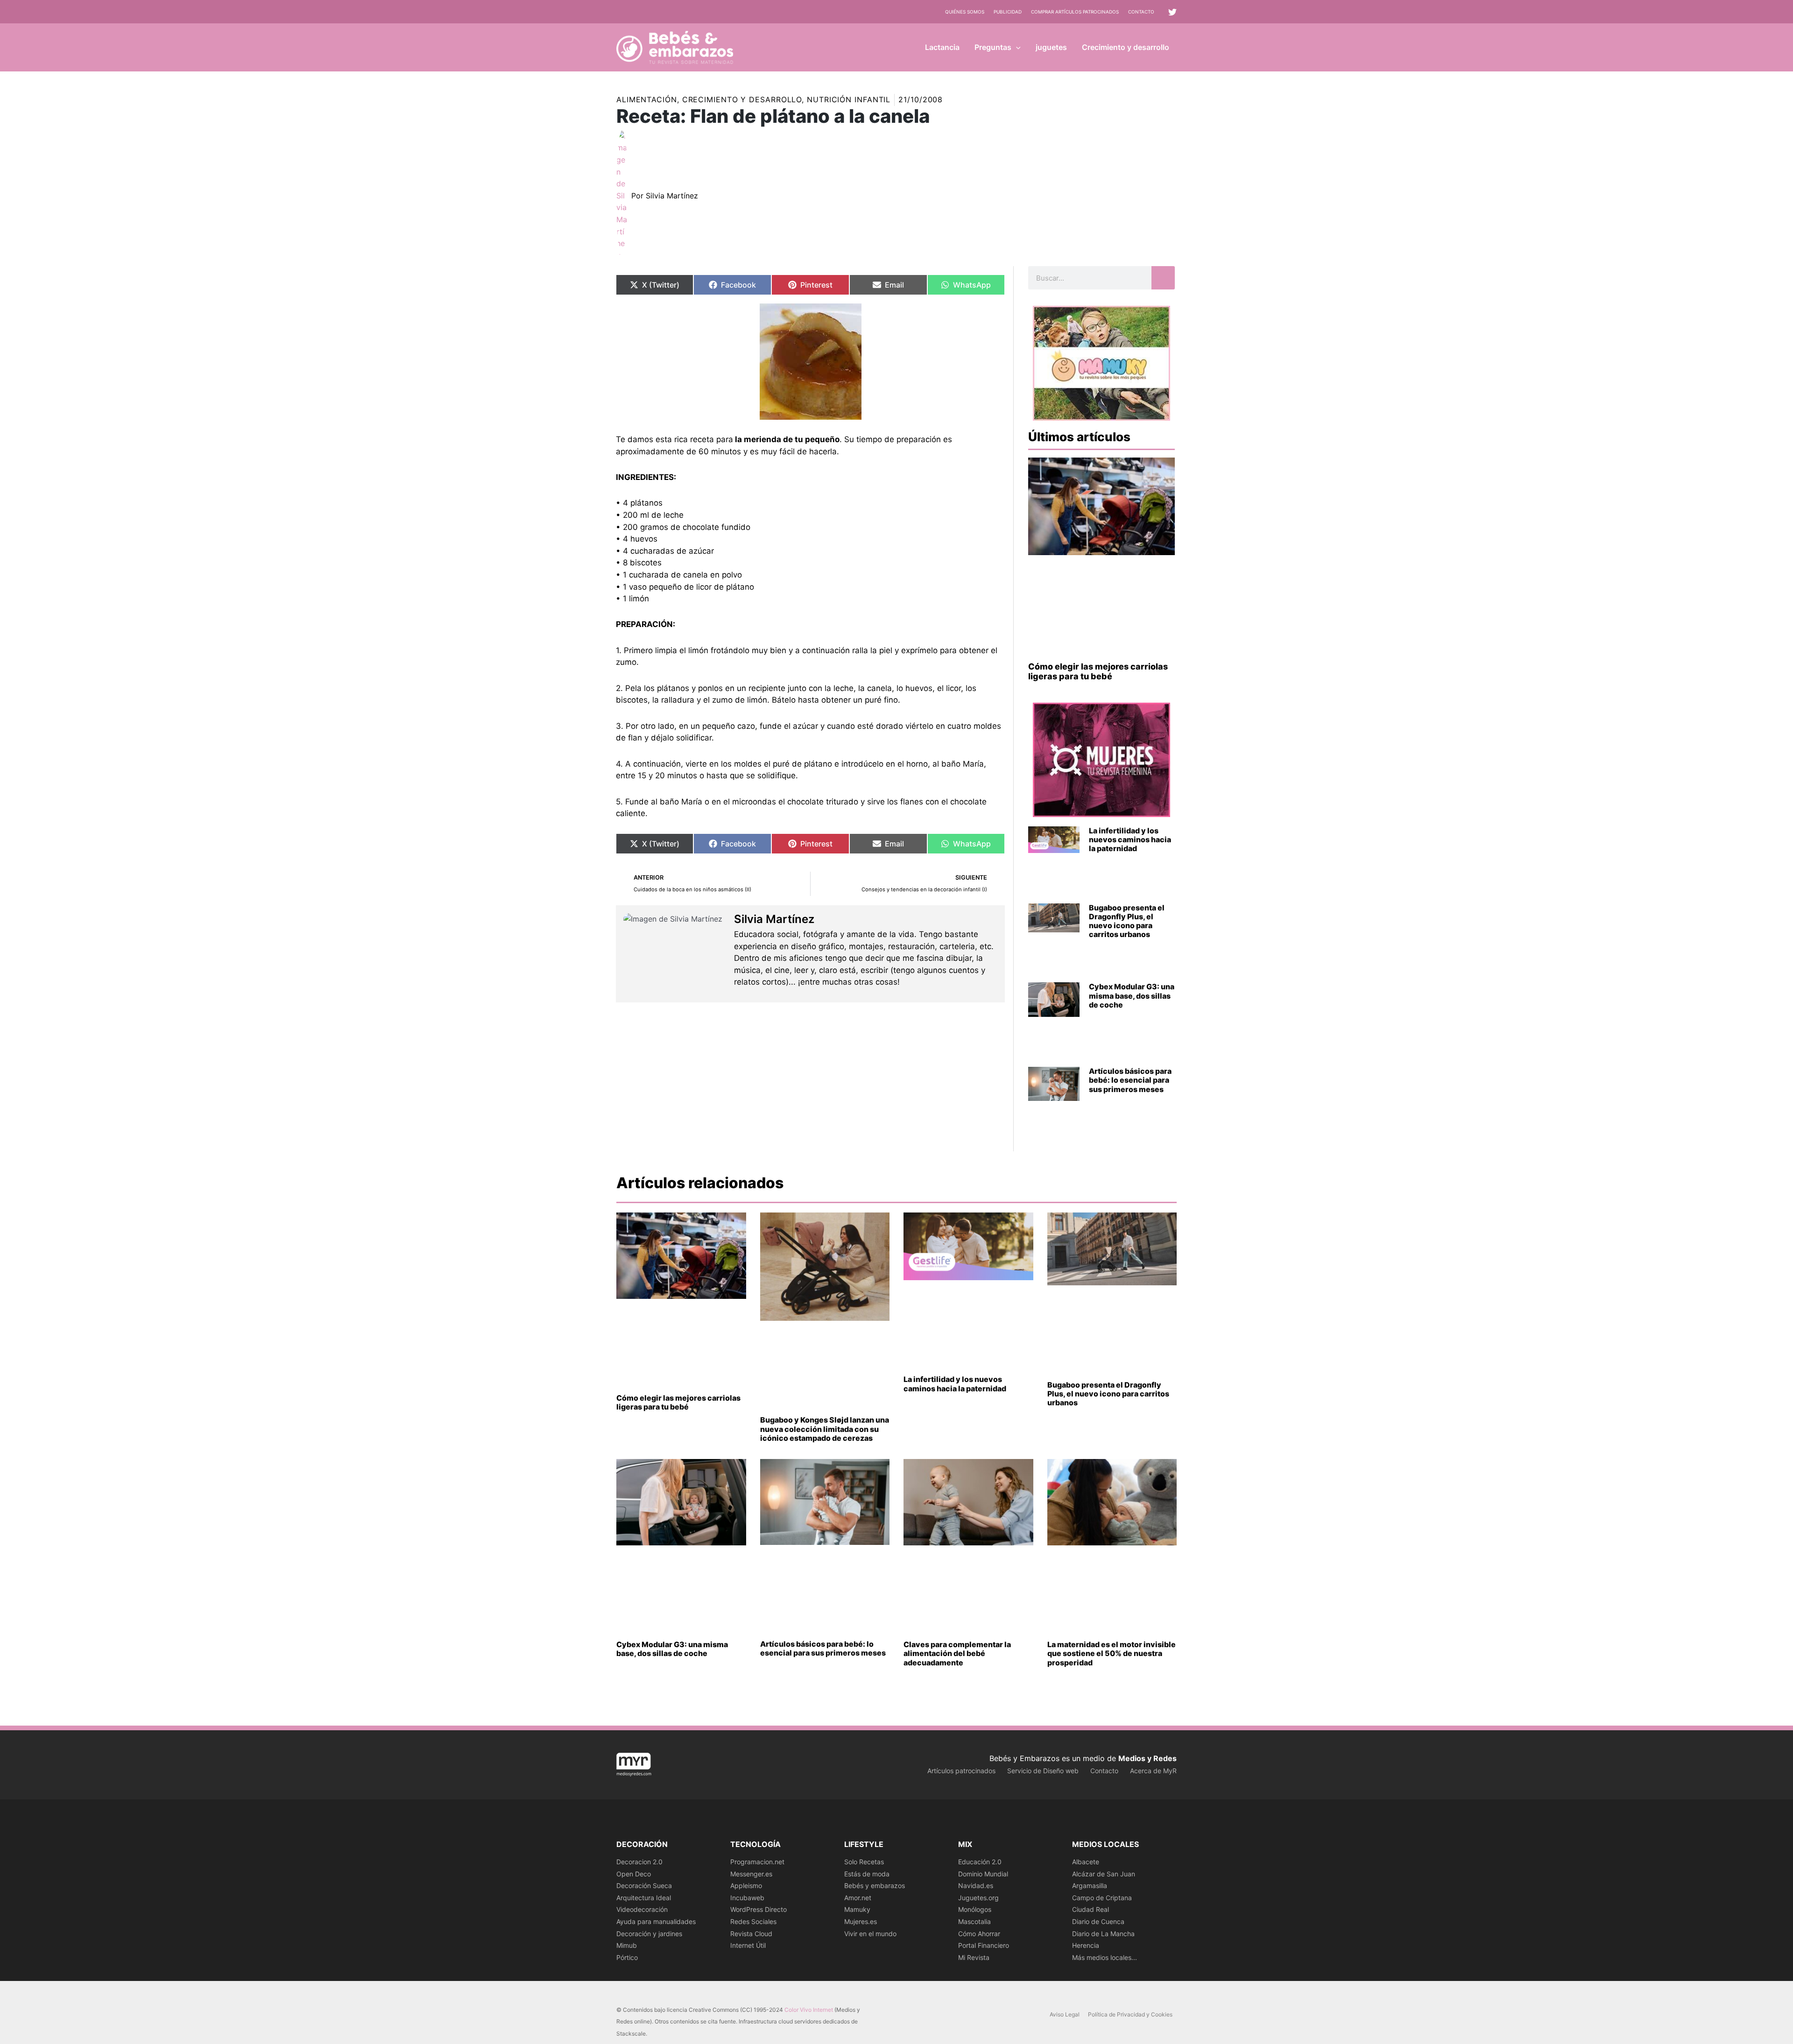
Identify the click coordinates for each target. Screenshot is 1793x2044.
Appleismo (746, 1885)
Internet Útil (748, 1945)
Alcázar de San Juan (1104, 1874)
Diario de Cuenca (1098, 1921)
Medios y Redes (1147, 1758)
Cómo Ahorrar (979, 1934)
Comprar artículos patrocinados (1075, 12)
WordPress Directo (759, 1909)
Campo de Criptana (1102, 1898)
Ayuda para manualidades (656, 1921)
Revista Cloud (751, 1934)
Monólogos (975, 1909)
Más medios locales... (1105, 1957)
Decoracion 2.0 (639, 1862)
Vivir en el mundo (870, 1934)
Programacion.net (757, 1862)
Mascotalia (974, 1921)
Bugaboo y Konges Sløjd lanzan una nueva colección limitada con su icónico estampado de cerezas (825, 1429)
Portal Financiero (984, 1945)
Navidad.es (976, 1885)
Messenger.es (751, 1874)
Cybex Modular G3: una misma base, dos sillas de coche (1132, 995)
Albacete (1086, 1862)
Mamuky (857, 1909)
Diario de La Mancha (1103, 1934)
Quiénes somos (965, 12)
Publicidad (1008, 12)
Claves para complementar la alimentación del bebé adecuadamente (957, 1653)
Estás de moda (867, 1874)
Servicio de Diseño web (1043, 1771)
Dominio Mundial (983, 1874)
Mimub (627, 1945)
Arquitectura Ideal (644, 1898)
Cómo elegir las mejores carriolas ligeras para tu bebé (1098, 672)
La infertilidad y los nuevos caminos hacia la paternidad (1130, 839)
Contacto (1141, 12)
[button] (1016, 47)
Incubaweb (747, 1898)
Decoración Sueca (644, 1885)
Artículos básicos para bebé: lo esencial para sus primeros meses (1130, 1080)
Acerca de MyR (1153, 1771)
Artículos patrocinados (961, 1771)
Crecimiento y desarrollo (742, 99)
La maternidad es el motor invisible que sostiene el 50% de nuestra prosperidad (1112, 1653)
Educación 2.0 (980, 1862)
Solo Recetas (864, 1862)
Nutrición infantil (849, 99)
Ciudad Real (1091, 1909)
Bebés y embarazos (875, 1885)
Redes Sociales (753, 1921)
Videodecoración (642, 1909)
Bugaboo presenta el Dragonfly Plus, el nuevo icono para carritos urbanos (1127, 921)
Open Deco (634, 1874)
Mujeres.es (861, 1921)
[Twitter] (1172, 12)
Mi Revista (974, 1957)
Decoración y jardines (649, 1934)
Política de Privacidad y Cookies (1130, 2014)
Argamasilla (1090, 1885)
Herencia (1086, 1945)
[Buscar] (1163, 278)
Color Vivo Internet (809, 2010)
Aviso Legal (1065, 2014)
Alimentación (647, 99)
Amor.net (858, 1898)
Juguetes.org (978, 1898)
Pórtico (627, 1957)
